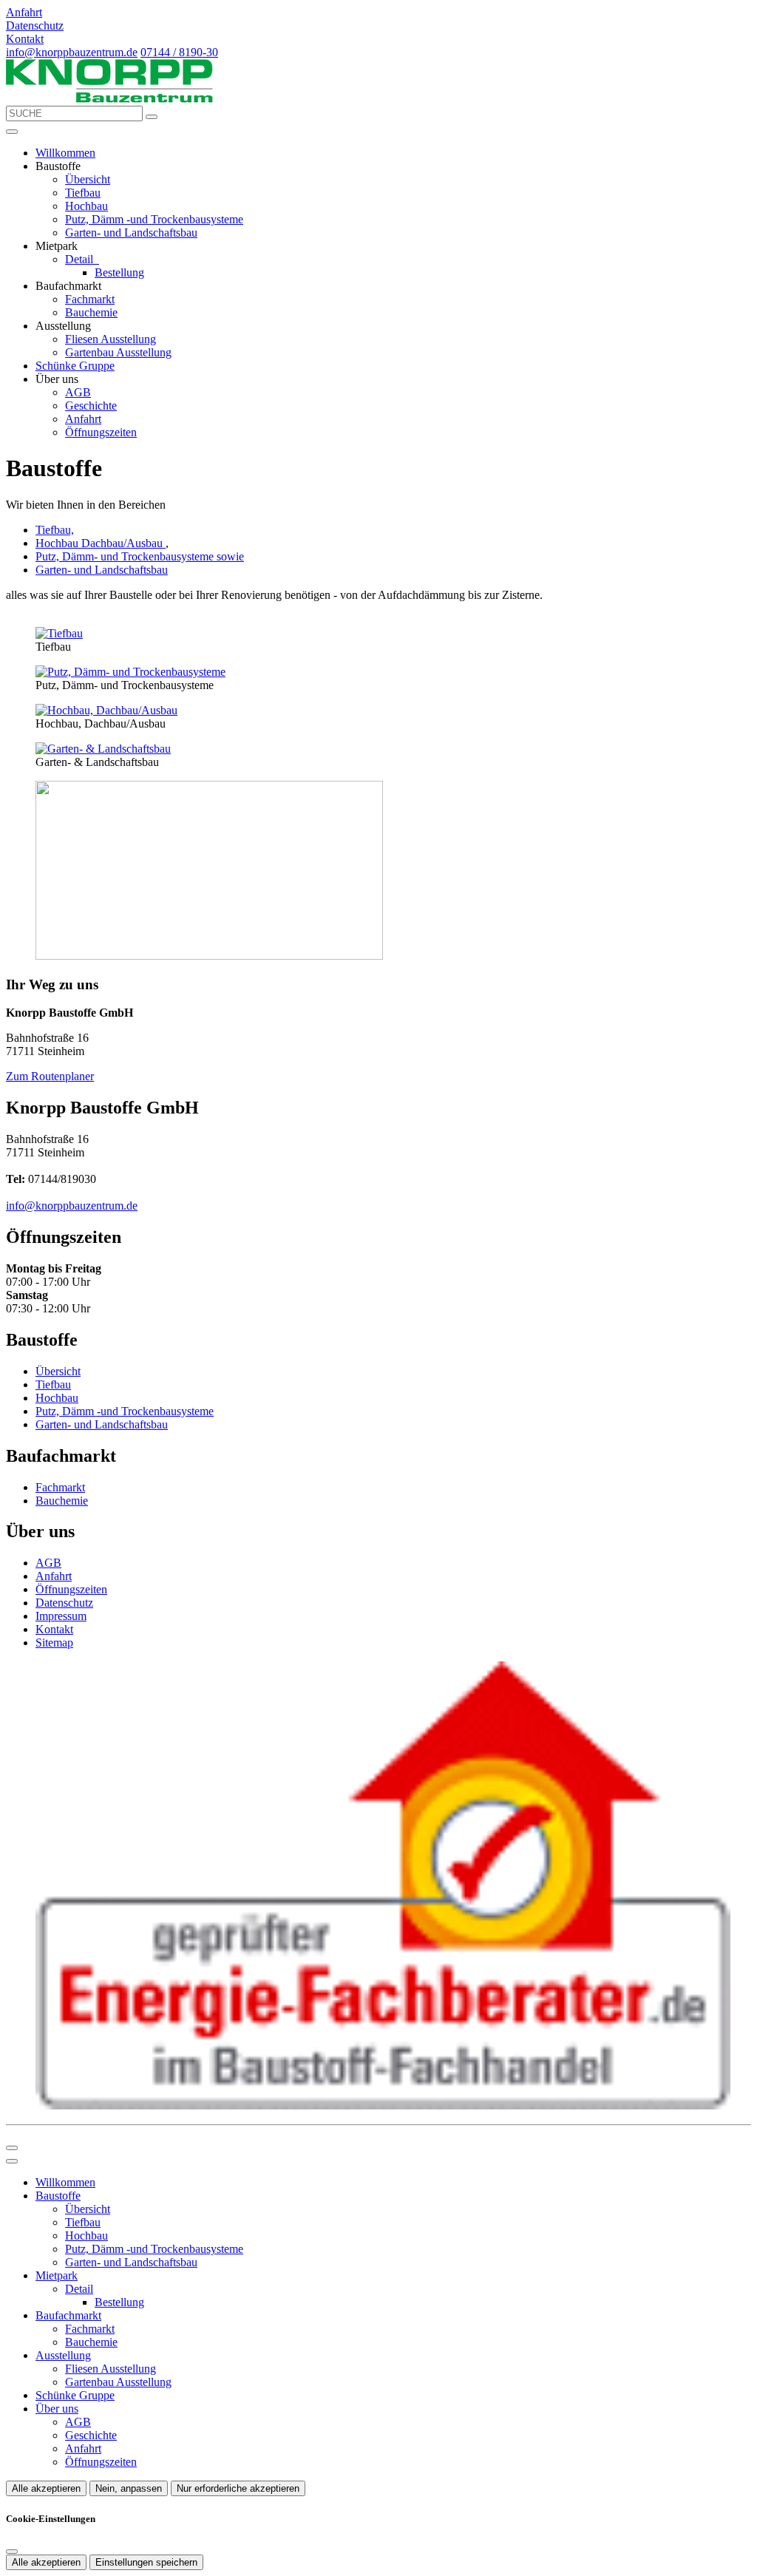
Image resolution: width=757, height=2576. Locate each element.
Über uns (57, 2409)
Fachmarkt (90, 299)
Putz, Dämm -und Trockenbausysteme (154, 219)
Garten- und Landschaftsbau (131, 233)
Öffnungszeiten (101, 432)
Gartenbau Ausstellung (118, 352)
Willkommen (65, 153)
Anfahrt (83, 419)
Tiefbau (83, 193)
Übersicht (88, 179)
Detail (81, 259)
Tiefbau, (55, 530)
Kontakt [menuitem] (25, 39)
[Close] (12, 2161)
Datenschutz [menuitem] (35, 26)
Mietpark (57, 2275)
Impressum (61, 1616)
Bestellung (119, 272)
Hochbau (86, 206)
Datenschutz (64, 1603)
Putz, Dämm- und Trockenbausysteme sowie (140, 556)
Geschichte (91, 406)
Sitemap (54, 1643)
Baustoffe (58, 2196)
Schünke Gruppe (75, 366)
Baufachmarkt (68, 2315)
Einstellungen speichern (146, 2562)
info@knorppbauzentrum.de (72, 52)
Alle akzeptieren (46, 2488)
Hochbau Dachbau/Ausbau (101, 543)
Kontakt (54, 1629)
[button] (12, 132)
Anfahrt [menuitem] (24, 12)
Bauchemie (91, 312)
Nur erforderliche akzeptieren (238, 2488)
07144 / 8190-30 (179, 52)
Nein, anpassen (129, 2488)
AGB (78, 392)
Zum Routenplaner (50, 1076)
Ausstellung (63, 2355)
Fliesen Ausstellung (111, 339)
